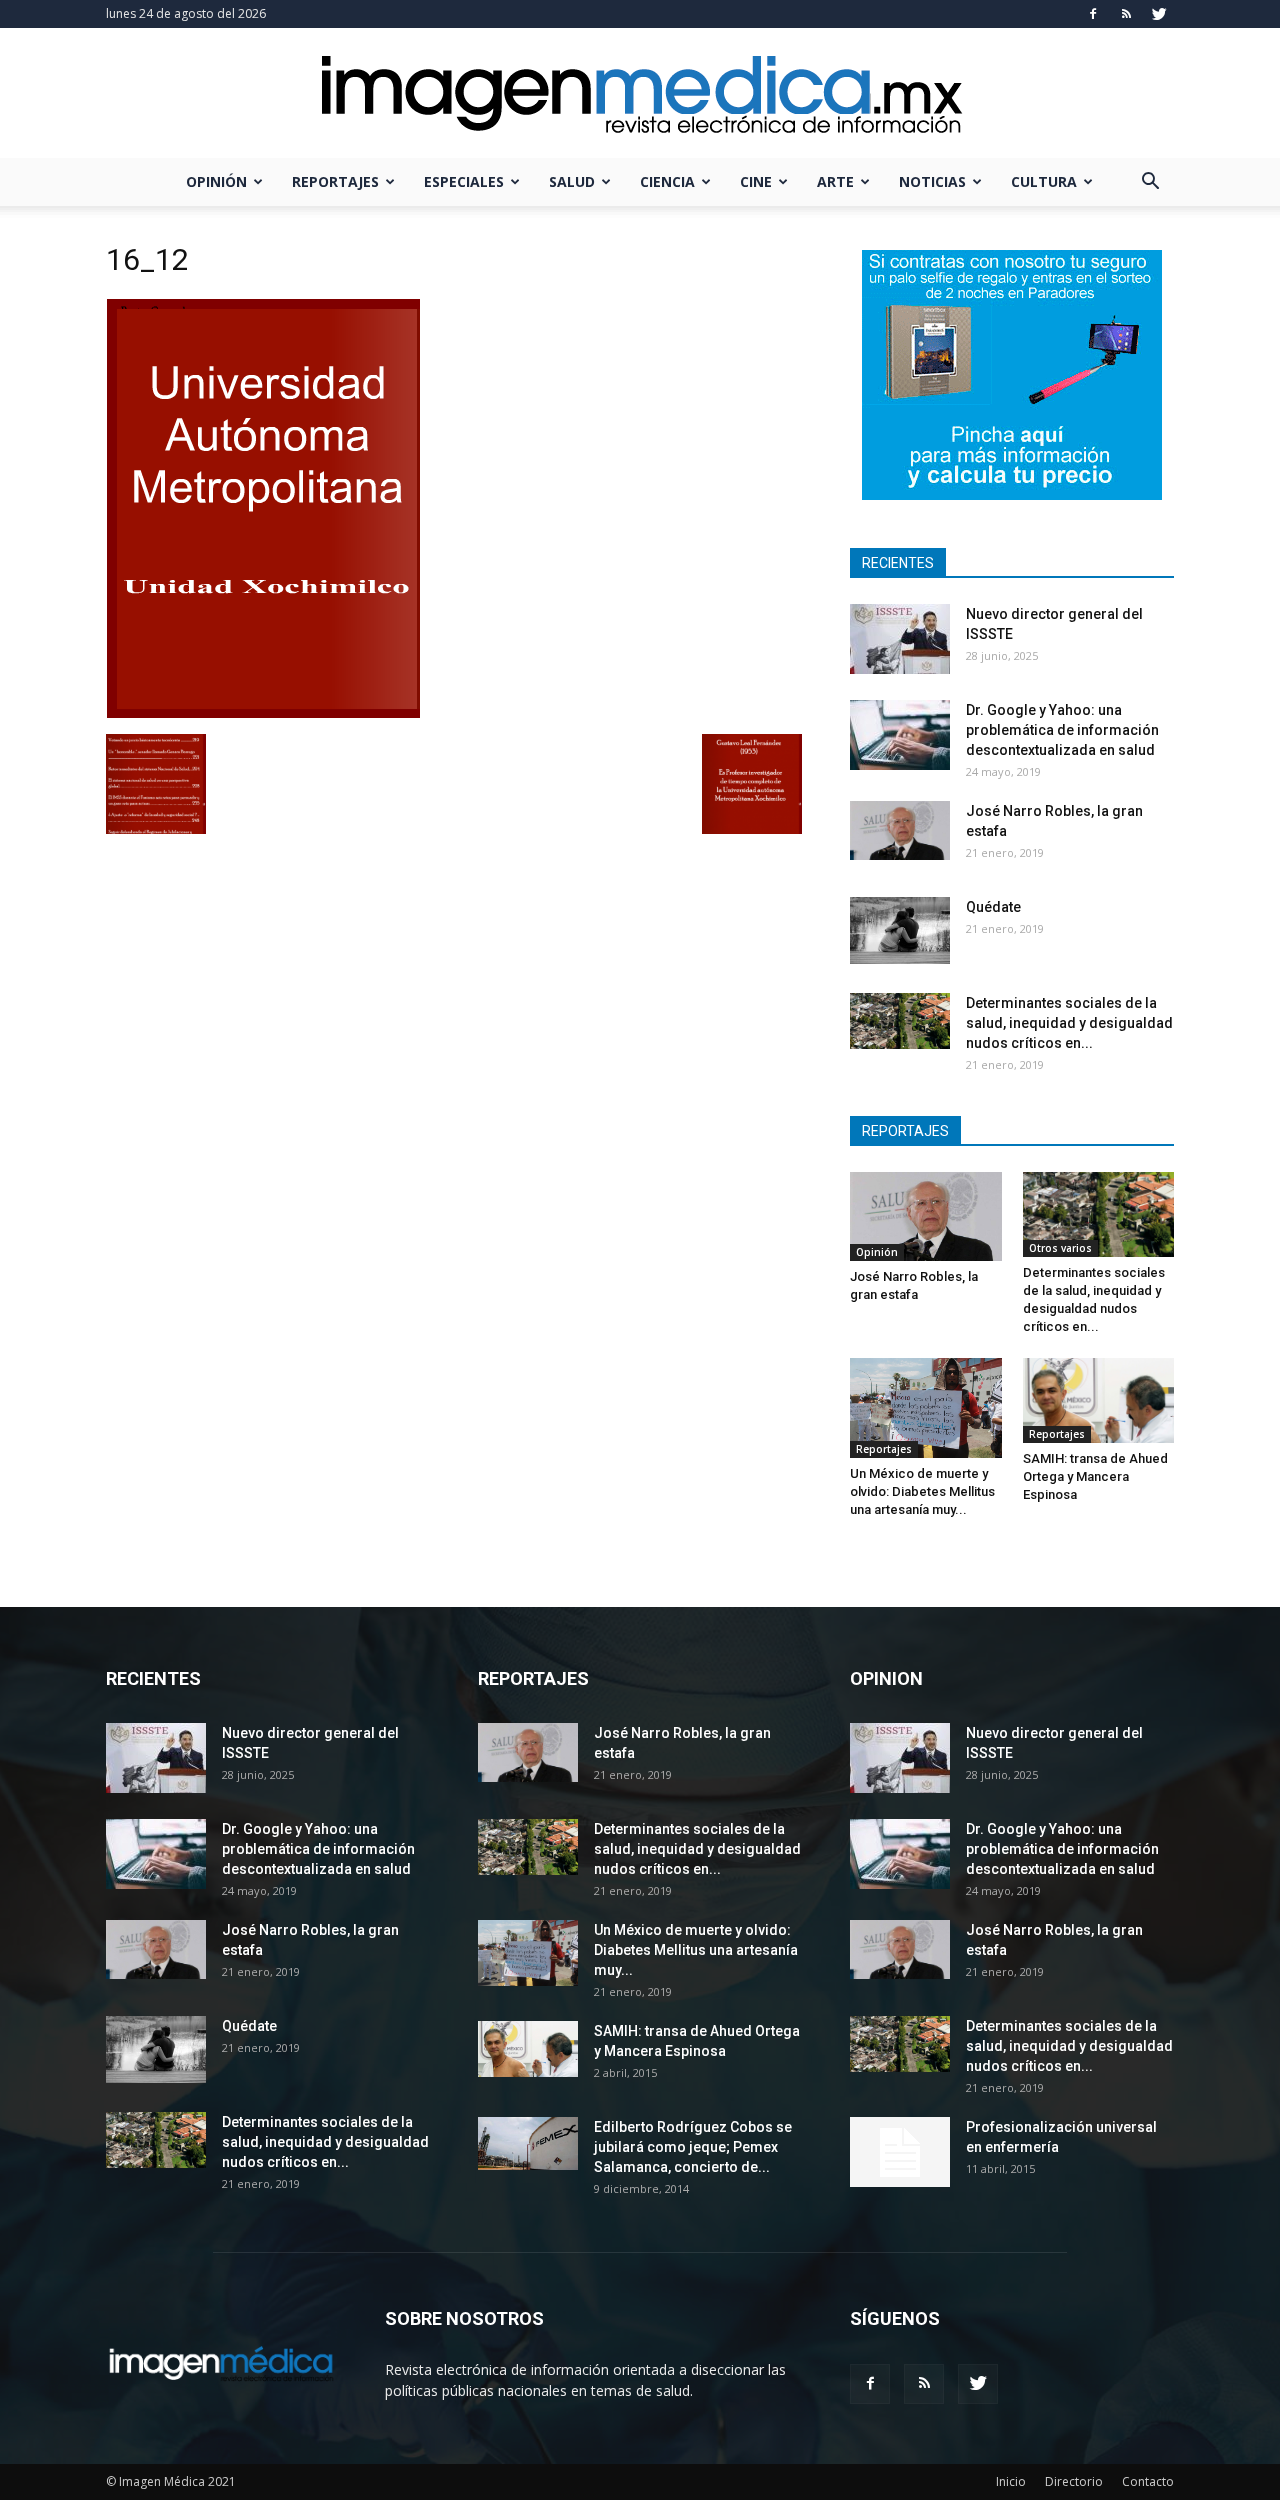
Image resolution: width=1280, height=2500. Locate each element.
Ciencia (667, 181)
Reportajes (335, 181)
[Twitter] (1159, 14)
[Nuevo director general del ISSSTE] (900, 639)
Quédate (993, 907)
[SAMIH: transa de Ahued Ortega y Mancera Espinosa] (1099, 1400)
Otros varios (1060, 1248)
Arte (835, 181)
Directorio (1074, 2481)
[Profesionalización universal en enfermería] (900, 2152)
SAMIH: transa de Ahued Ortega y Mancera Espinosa (1095, 1476)
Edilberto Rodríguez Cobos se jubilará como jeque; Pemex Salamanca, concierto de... (693, 2147)
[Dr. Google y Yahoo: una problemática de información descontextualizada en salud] (900, 735)
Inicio (1011, 2481)
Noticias (932, 181)
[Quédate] (900, 930)
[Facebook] (1093, 14)
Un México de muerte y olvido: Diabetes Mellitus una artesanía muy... (922, 1491)
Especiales (464, 181)
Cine (756, 181)
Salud (572, 181)
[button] (1150, 183)
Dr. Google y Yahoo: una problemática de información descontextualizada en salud (1062, 730)
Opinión (216, 181)
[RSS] (1126, 14)
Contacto (1148, 2481)
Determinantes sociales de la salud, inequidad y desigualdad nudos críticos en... (1069, 1023)
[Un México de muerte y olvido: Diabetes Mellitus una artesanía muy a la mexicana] (926, 1408)
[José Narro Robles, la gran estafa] (900, 830)
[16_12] (263, 713)
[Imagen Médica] (640, 94)
